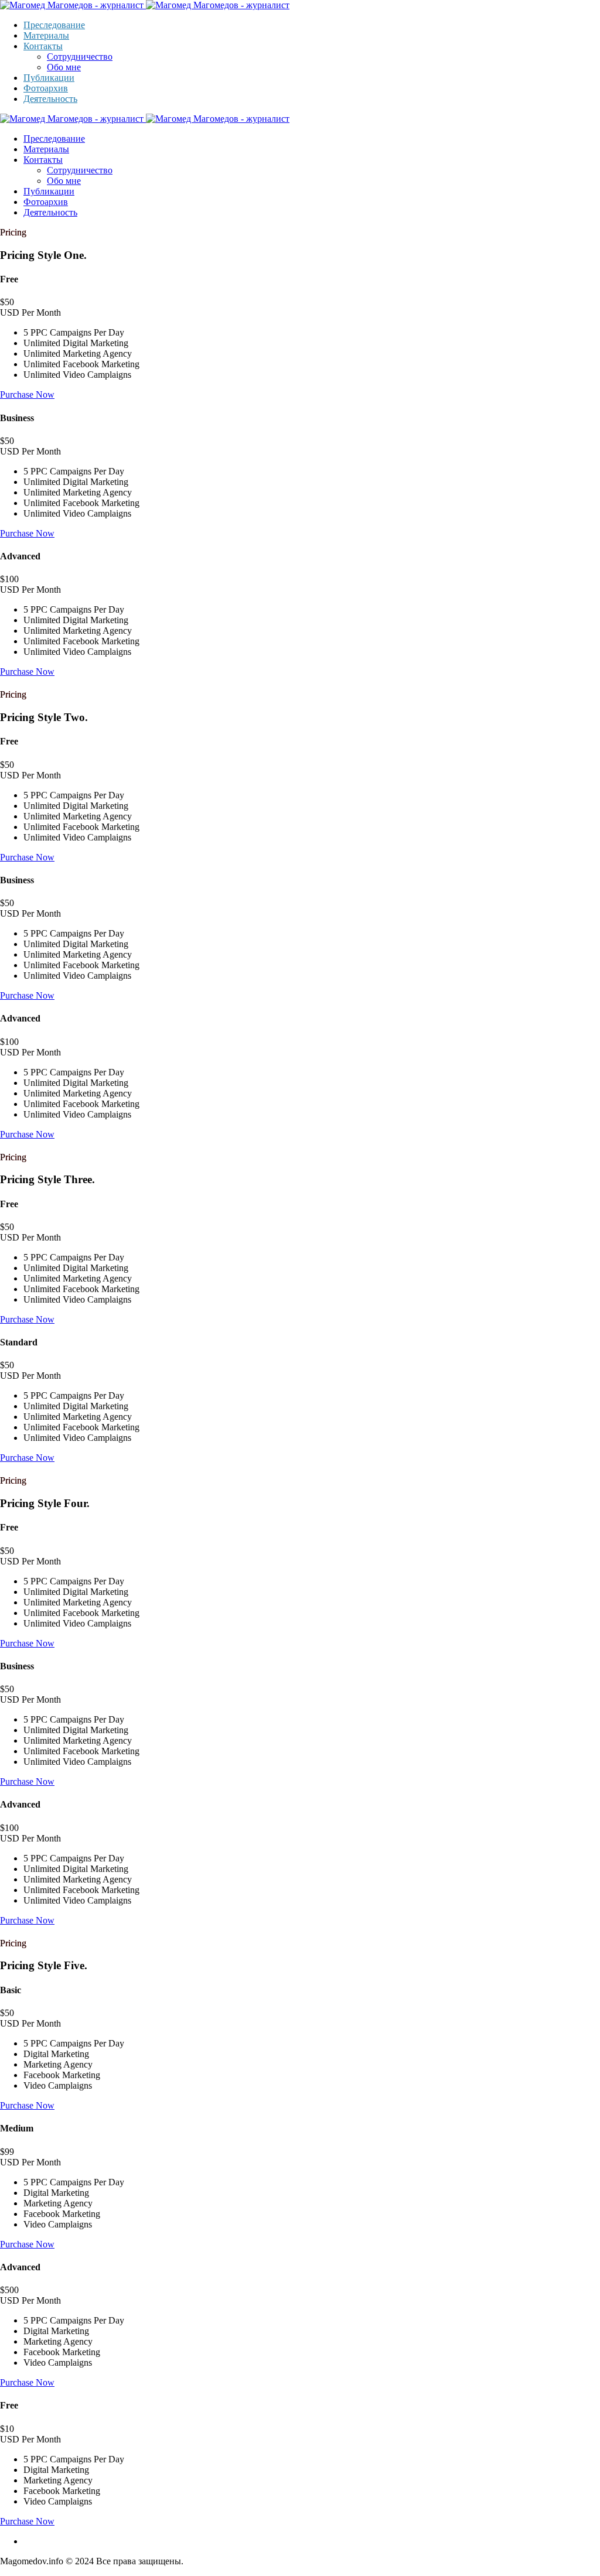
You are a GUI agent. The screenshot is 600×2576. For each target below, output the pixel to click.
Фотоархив (46, 88)
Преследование (54, 25)
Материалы (46, 35)
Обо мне (64, 67)
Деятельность (50, 99)
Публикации (49, 78)
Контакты (43, 46)
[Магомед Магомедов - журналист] (145, 5)
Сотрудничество (80, 57)
